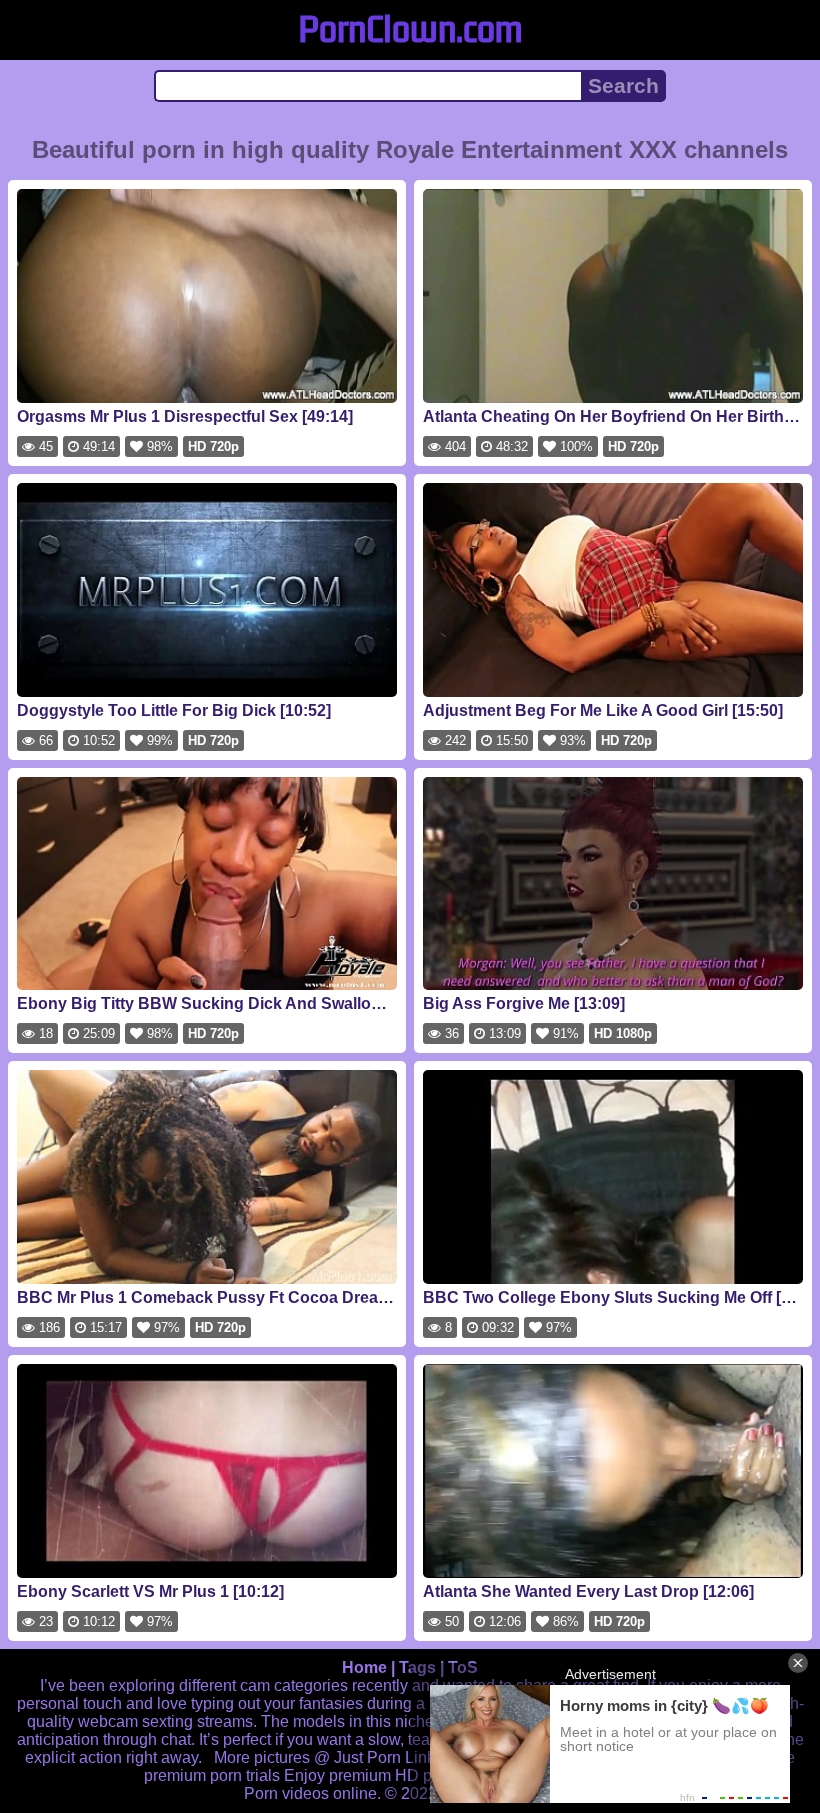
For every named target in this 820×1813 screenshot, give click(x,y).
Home (364, 1667)
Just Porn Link (384, 1757)
